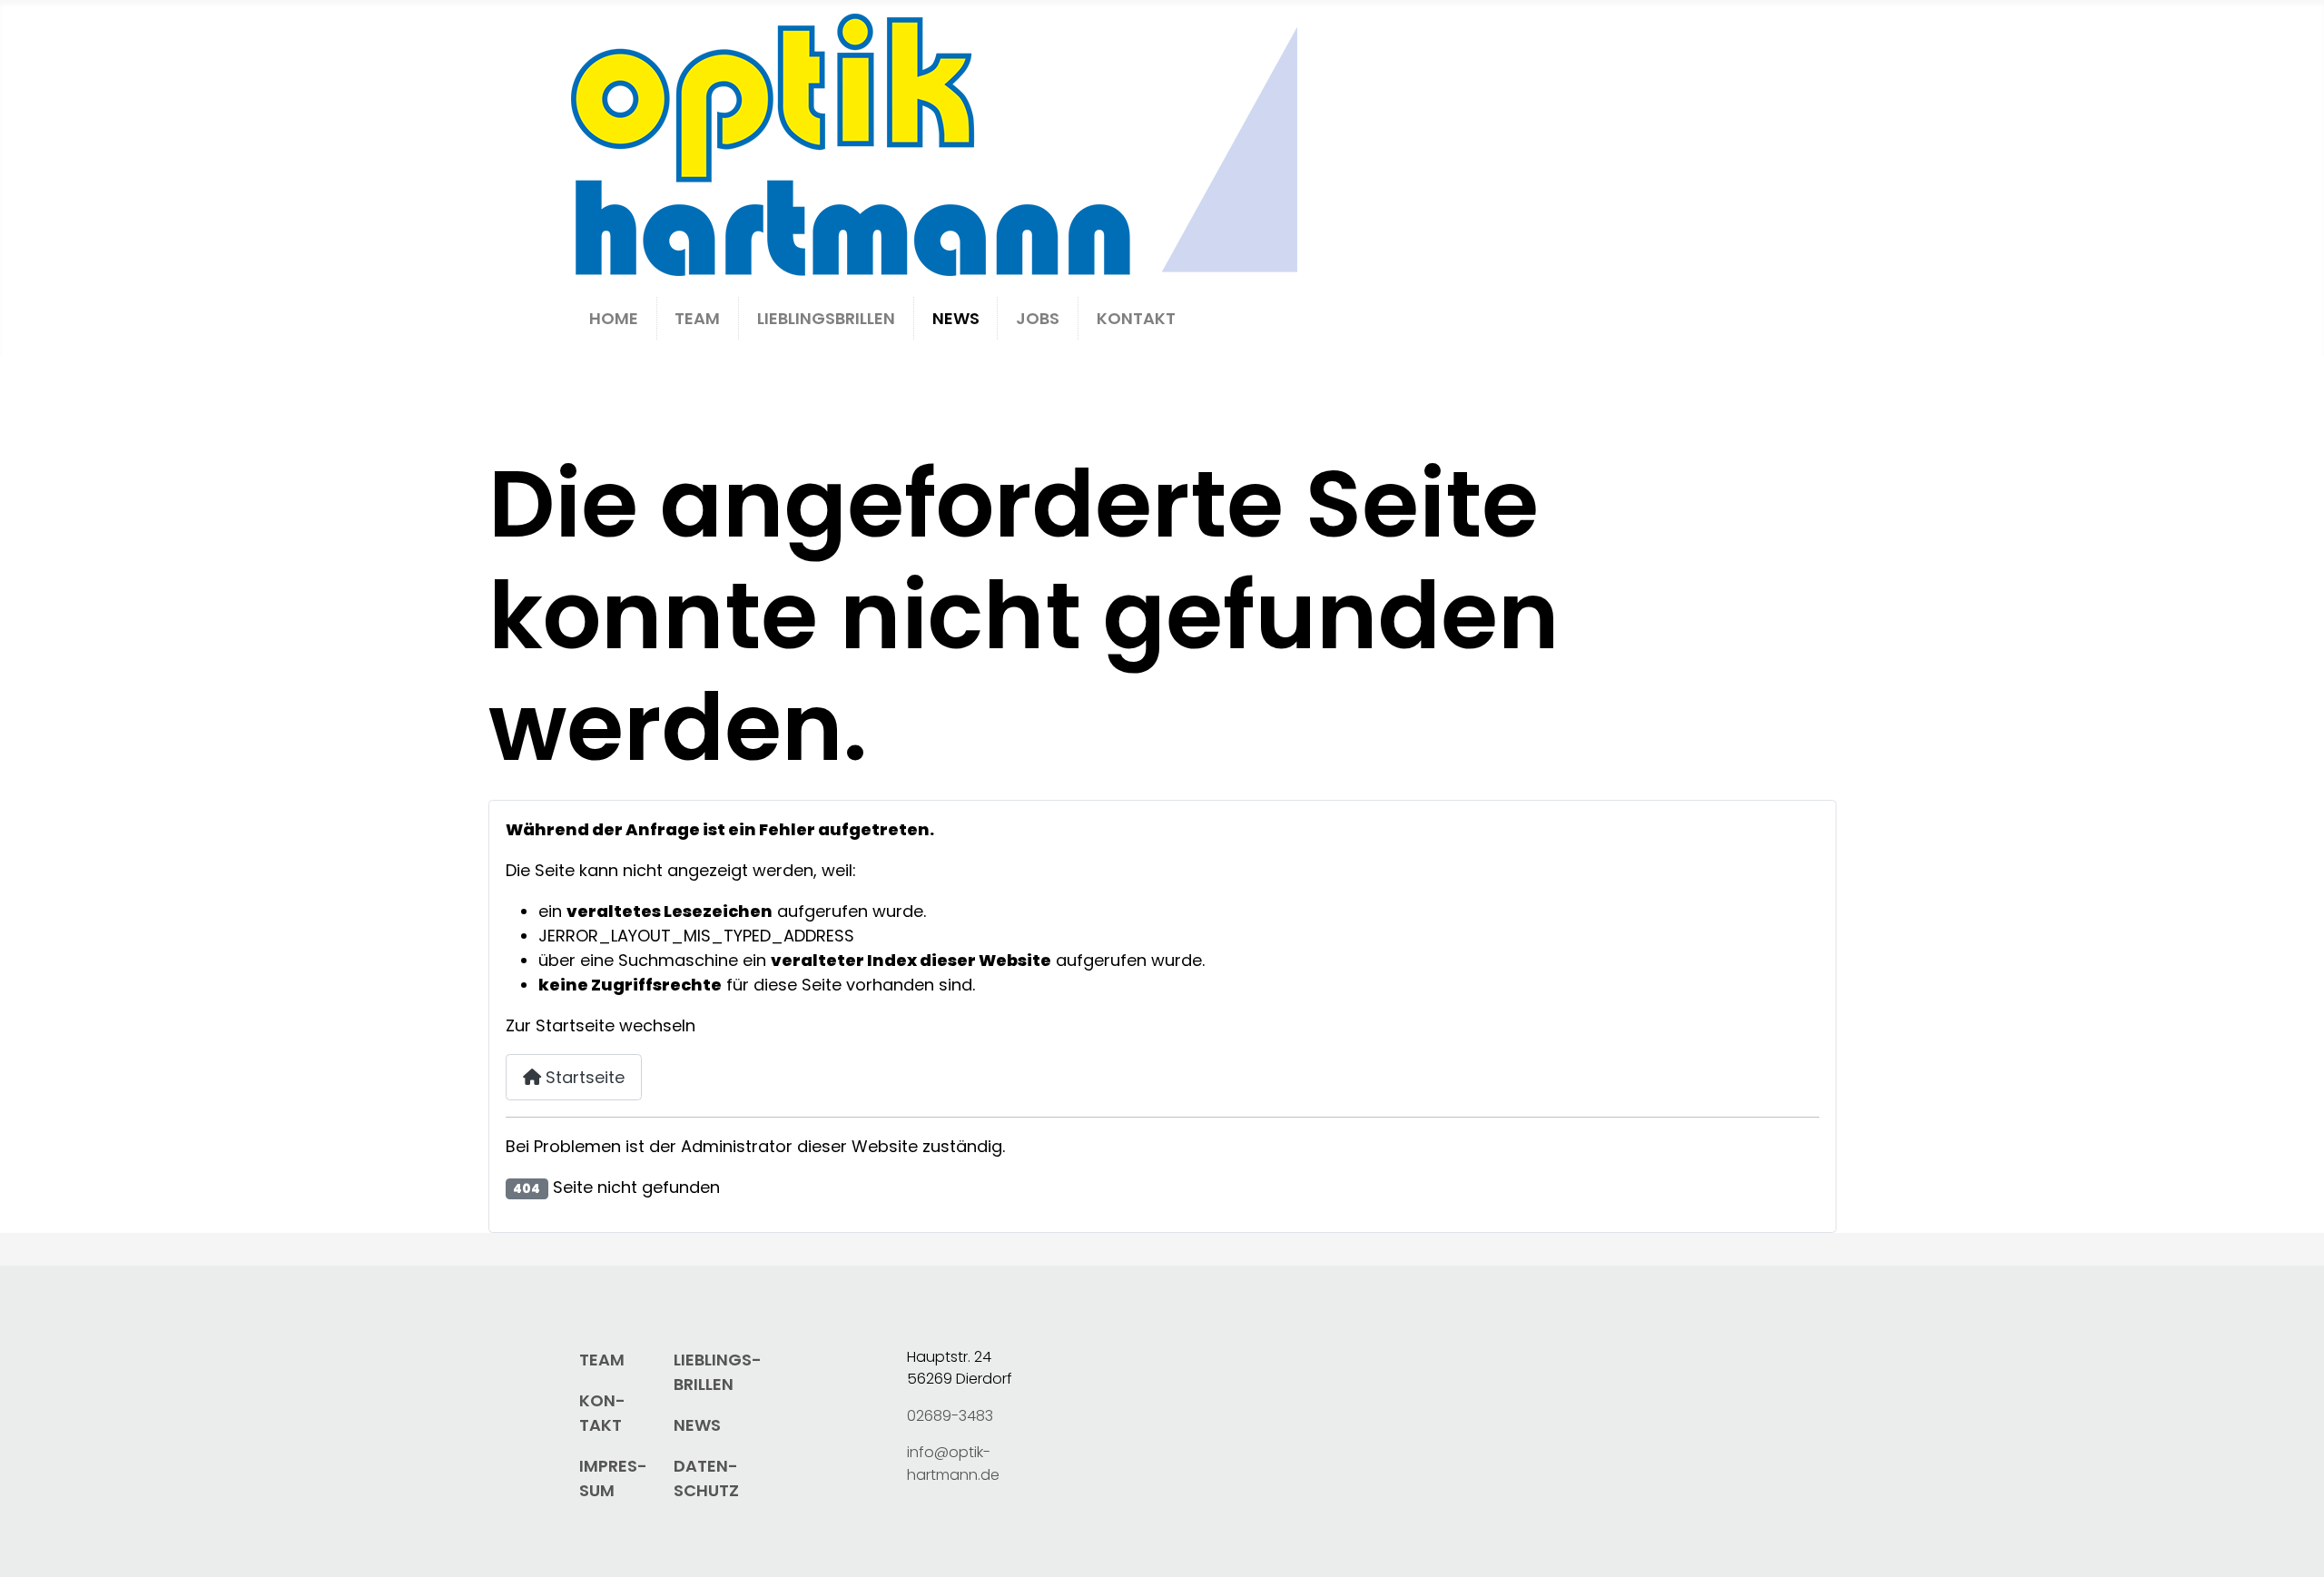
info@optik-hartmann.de (953, 1463)
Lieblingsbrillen (826, 318)
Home (614, 318)
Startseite (583, 1077)
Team (697, 318)
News (956, 318)
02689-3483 (950, 1416)
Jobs (1038, 318)
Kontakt (1136, 318)
